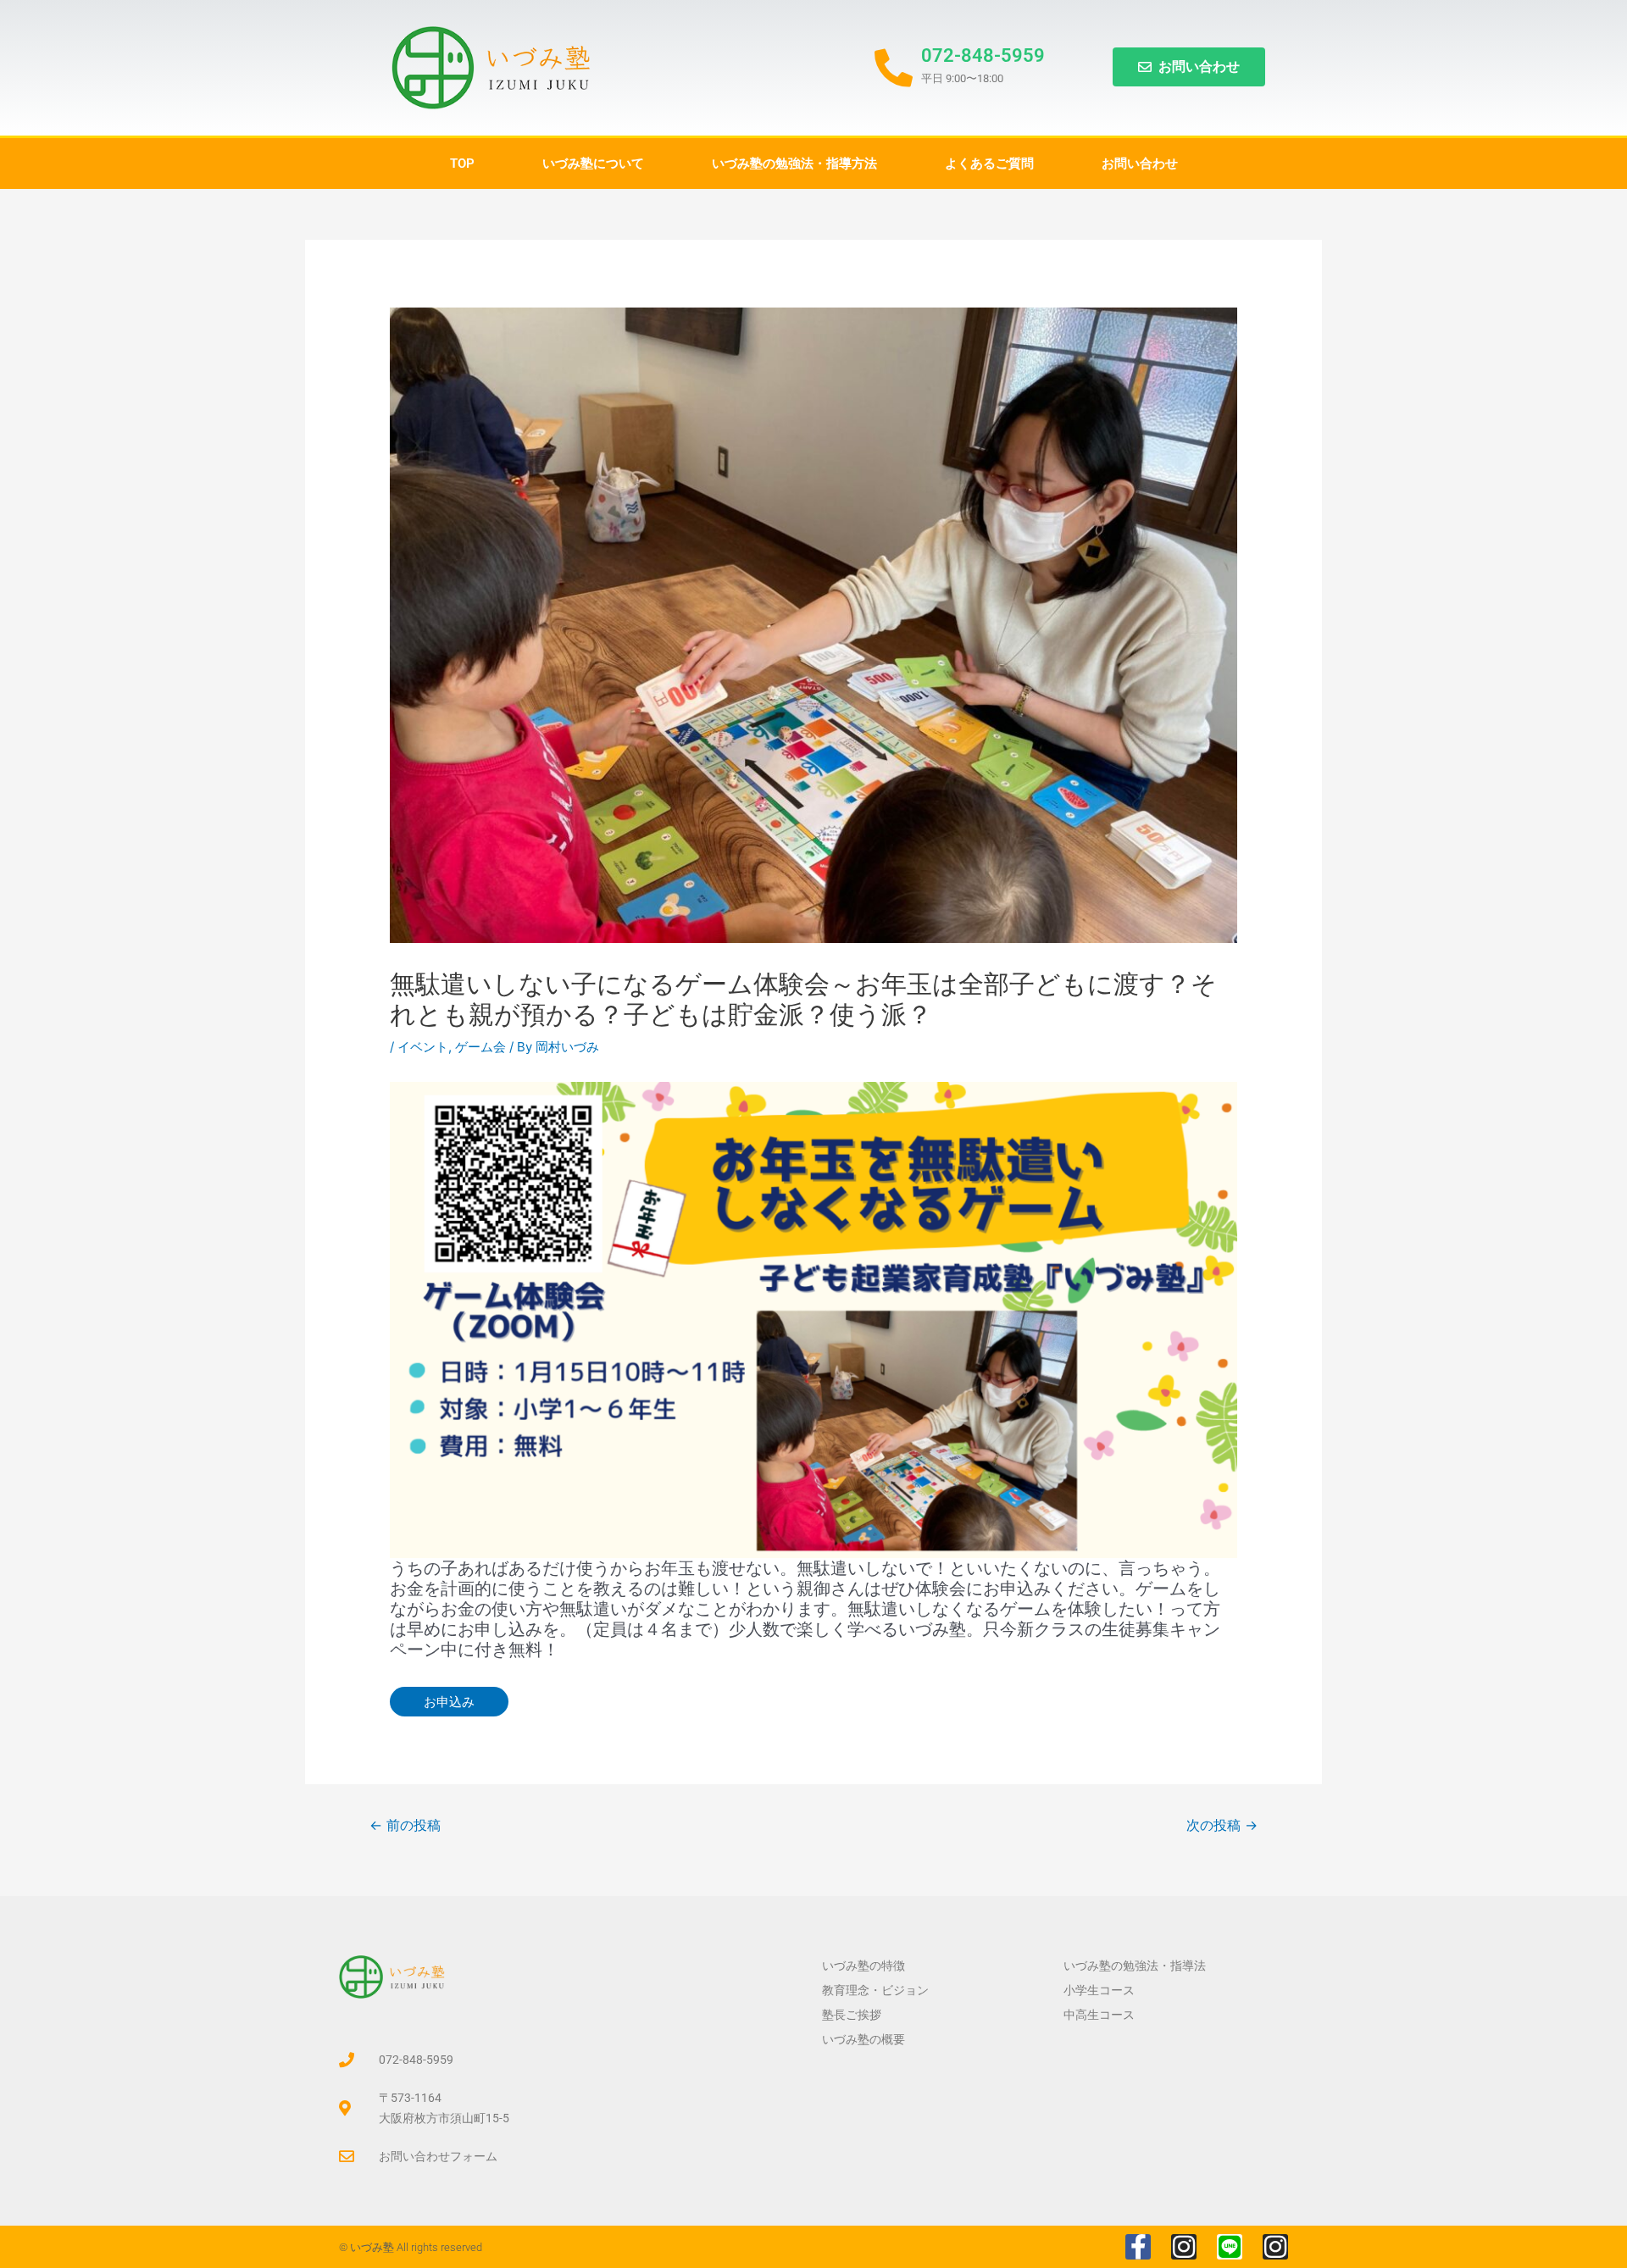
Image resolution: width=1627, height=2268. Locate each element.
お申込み (449, 1702)
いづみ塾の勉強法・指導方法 (794, 164)
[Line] (1230, 2247)
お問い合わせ (1140, 164)
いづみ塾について (593, 164)
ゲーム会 (480, 1047)
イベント (423, 1047)
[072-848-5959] (894, 68)
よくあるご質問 (989, 164)
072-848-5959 (983, 55)
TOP (462, 164)
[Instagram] (1184, 2247)
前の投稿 (405, 1825)
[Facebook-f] (1138, 2247)
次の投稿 (1222, 1825)
